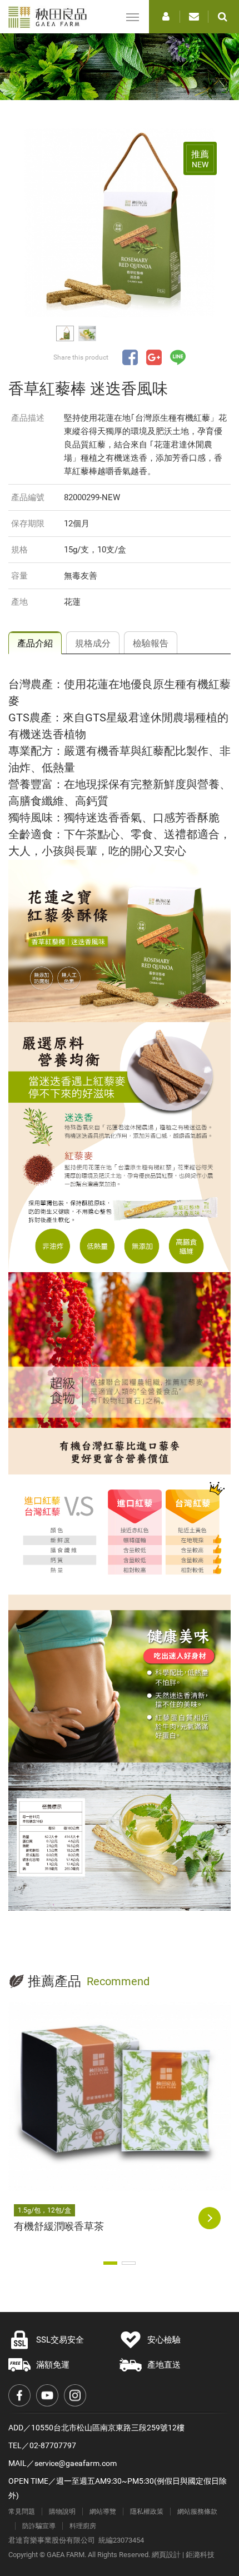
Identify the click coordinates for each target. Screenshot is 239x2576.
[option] (120, 223)
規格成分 (93, 643)
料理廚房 (83, 2526)
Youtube (47, 2395)
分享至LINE (178, 357)
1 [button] (110, 2263)
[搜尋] (222, 17)
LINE (189, 2504)
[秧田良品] (51, 17)
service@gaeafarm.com (76, 2463)
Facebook (19, 2395)
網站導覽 (103, 2512)
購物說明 (62, 2512)
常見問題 (22, 2512)
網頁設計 (166, 2555)
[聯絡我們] (194, 17)
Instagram (75, 2395)
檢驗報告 (151, 643)
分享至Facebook (130, 357)
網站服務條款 (197, 2512)
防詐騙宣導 (39, 2526)
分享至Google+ (154, 357)
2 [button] (129, 2263)
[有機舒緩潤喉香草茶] (120, 2097)
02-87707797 (53, 2445)
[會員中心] (166, 17)
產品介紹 (35, 643)
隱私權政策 (147, 2512)
